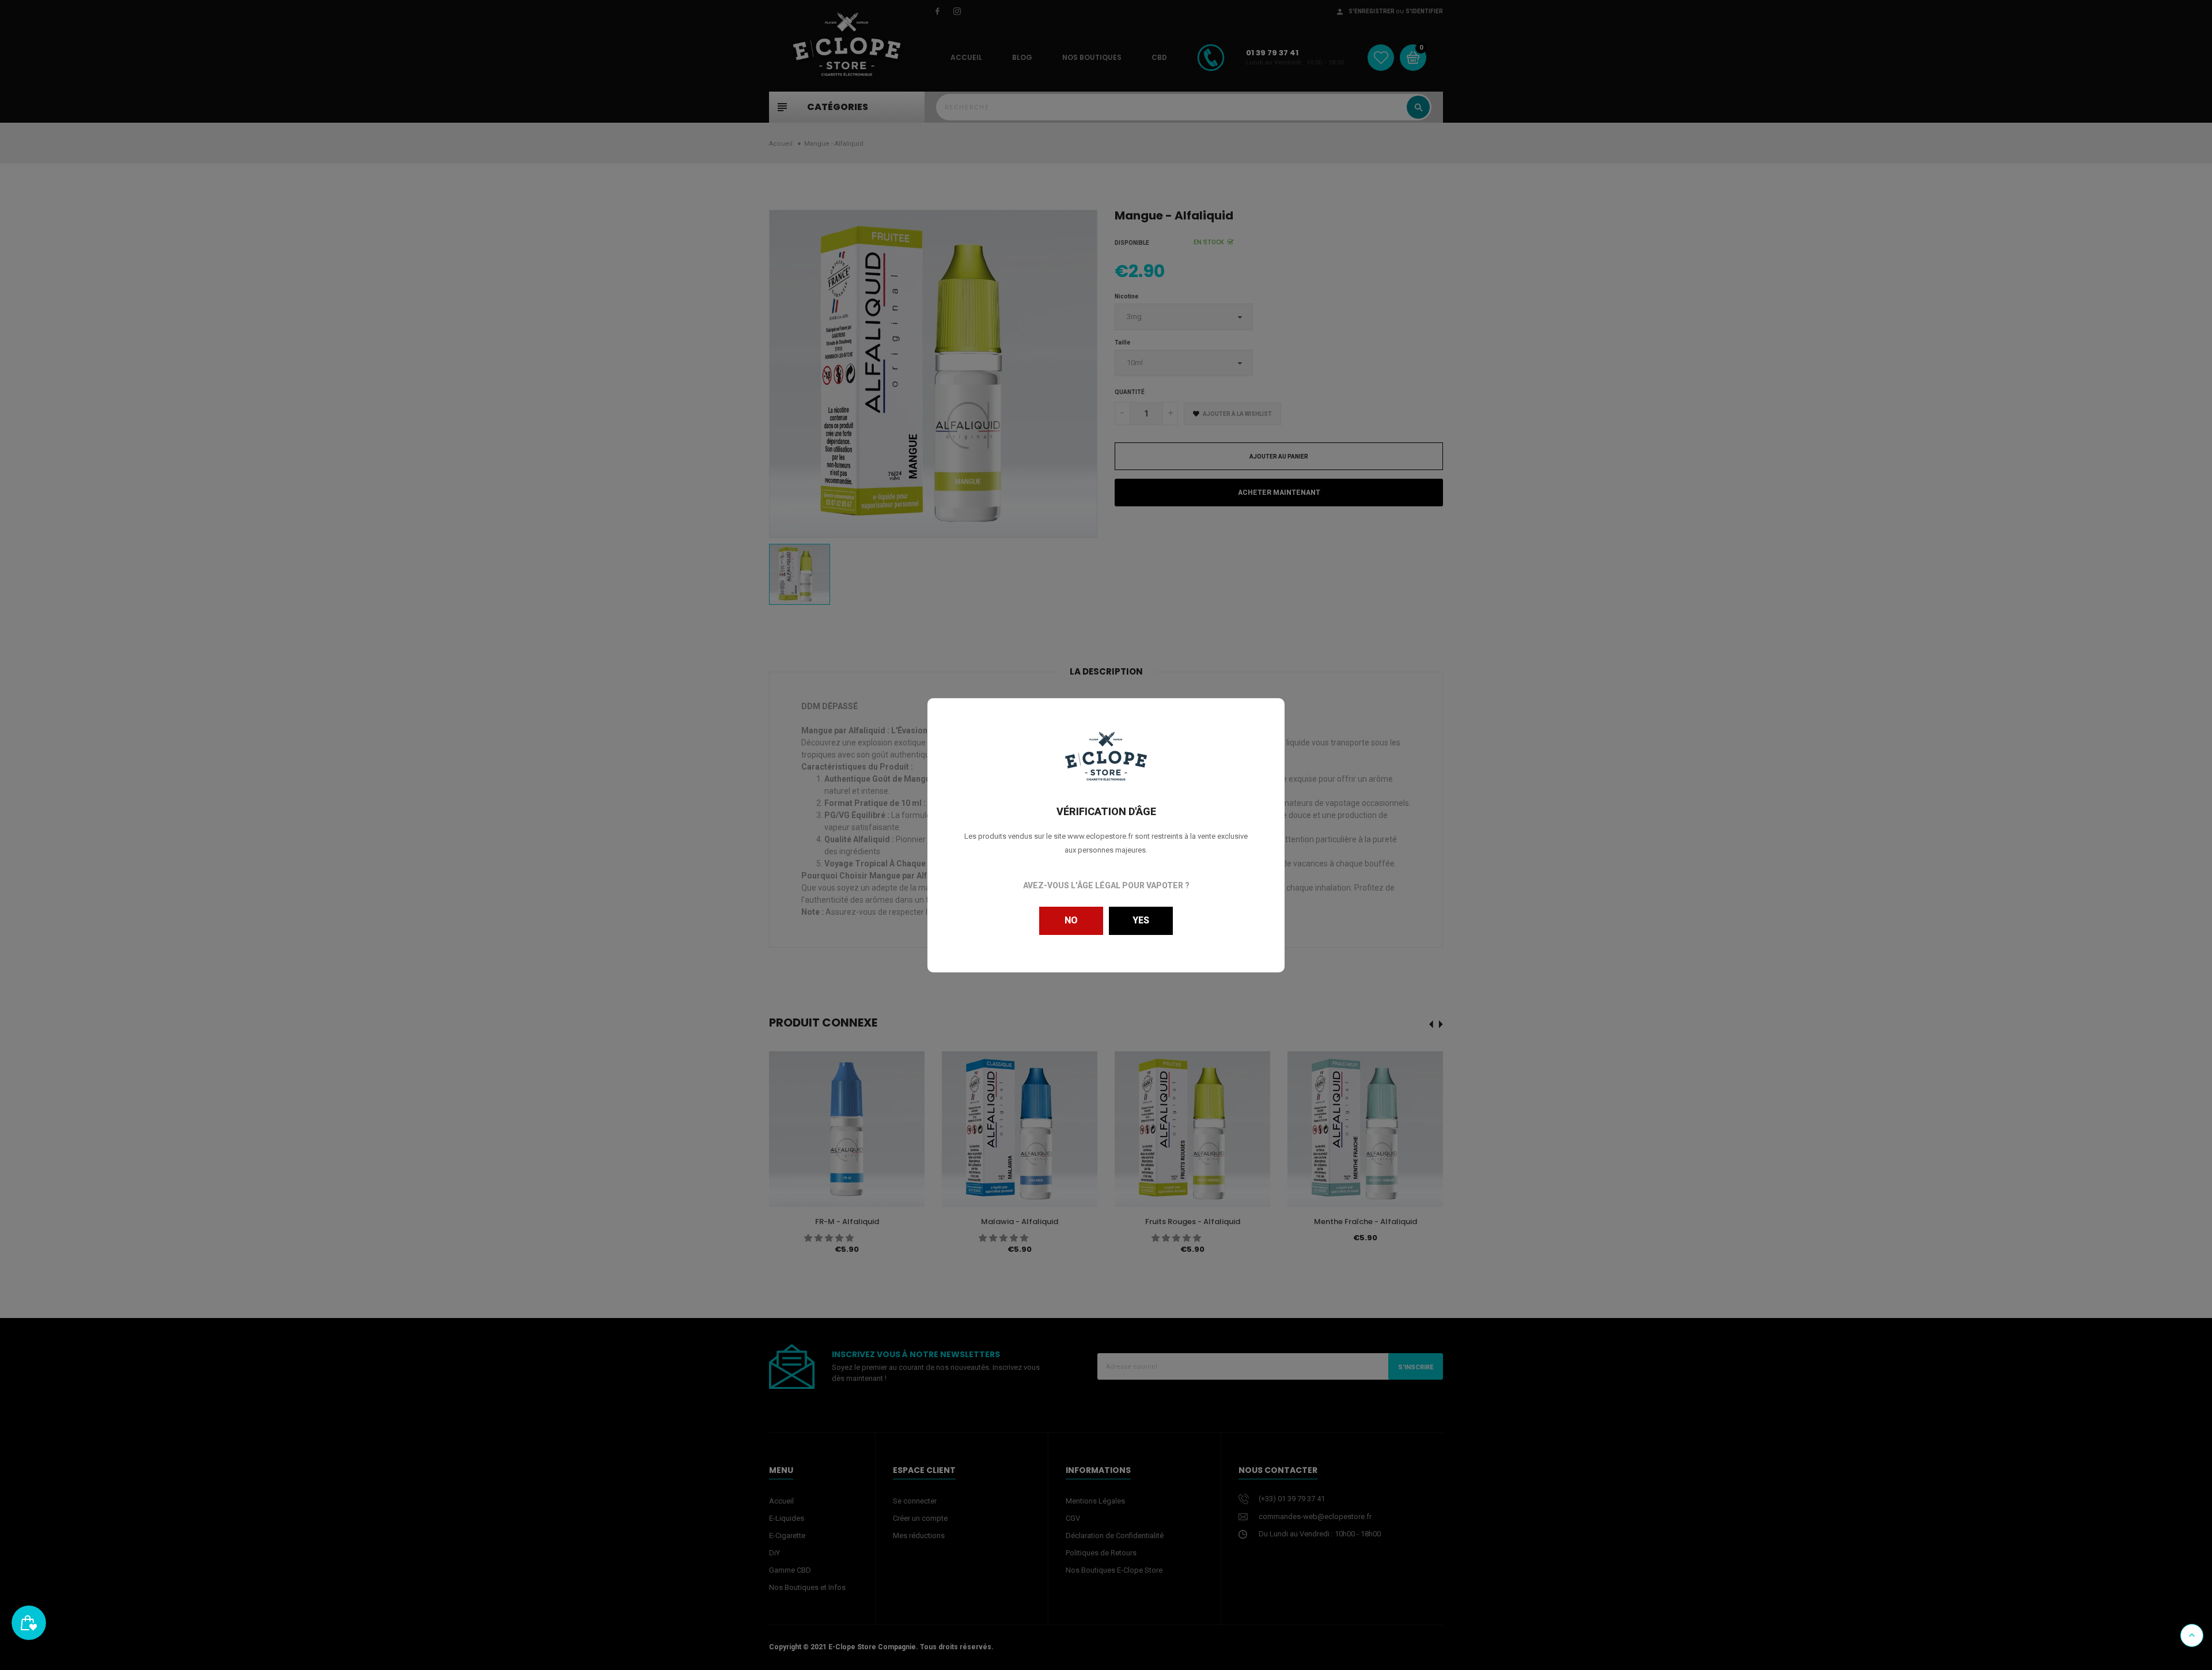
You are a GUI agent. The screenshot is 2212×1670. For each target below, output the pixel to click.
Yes (1141, 920)
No (1071, 920)
